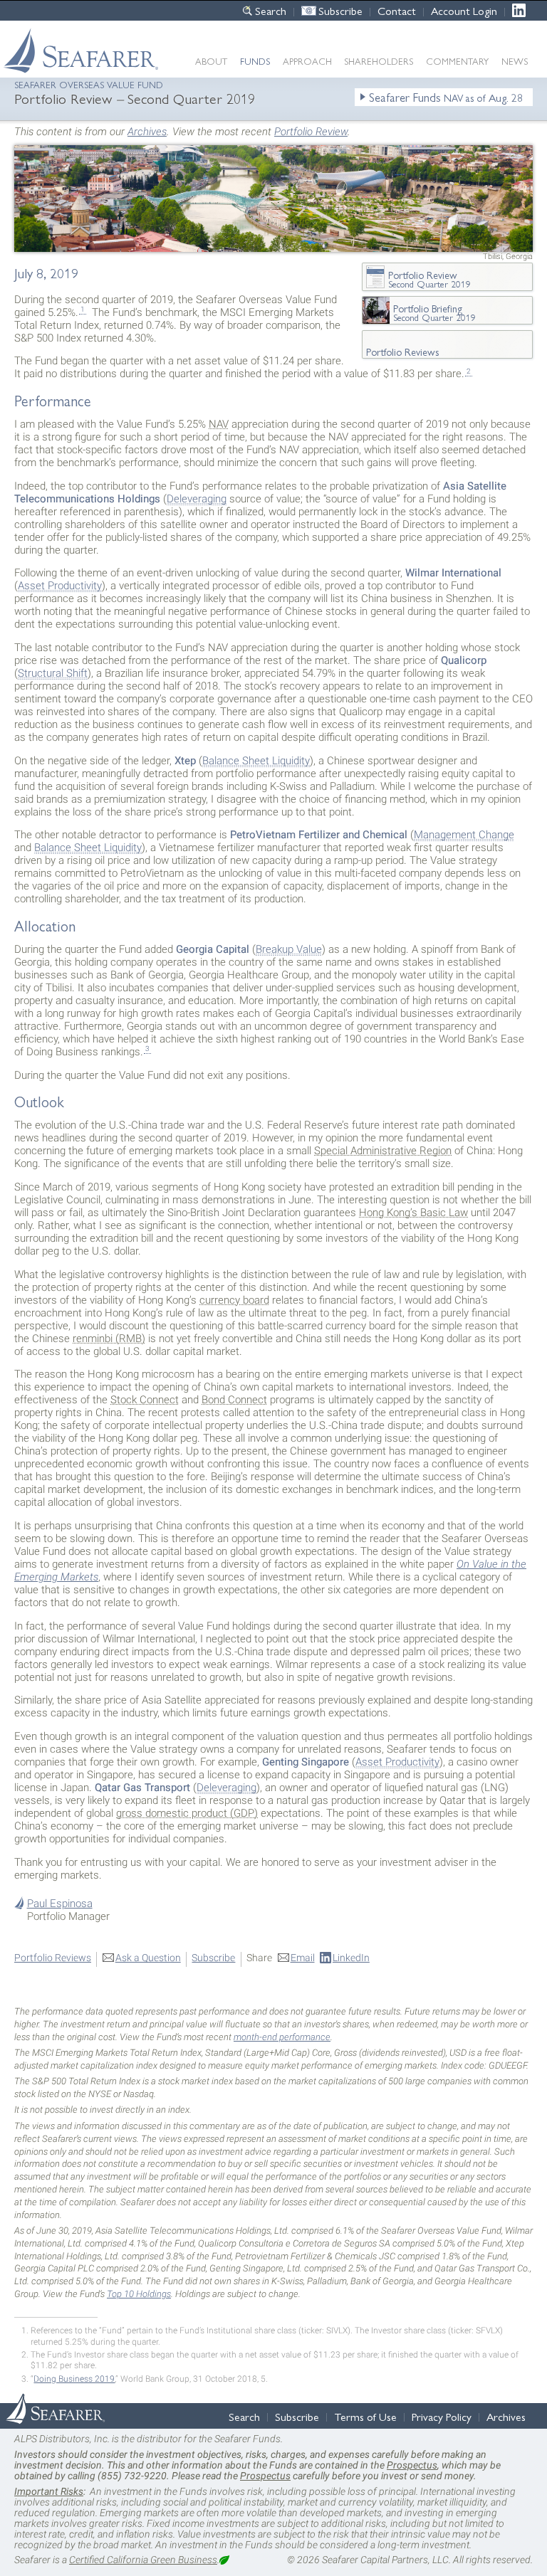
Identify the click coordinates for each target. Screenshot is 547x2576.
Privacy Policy (442, 2416)
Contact (397, 10)
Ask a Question (148, 1958)
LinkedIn (522, 10)
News (515, 61)
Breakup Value (289, 949)
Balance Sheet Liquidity (256, 761)
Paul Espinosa (60, 1904)
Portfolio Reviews (53, 1958)
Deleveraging (197, 499)
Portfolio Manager (68, 1916)
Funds (255, 61)
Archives (147, 132)
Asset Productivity (60, 586)
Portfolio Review (311, 132)
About (211, 61)
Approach (307, 61)
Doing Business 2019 (74, 2379)
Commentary (457, 61)
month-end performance (282, 2037)
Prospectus (412, 2465)
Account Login (464, 10)
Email (303, 1958)
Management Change (464, 835)
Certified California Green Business (143, 2560)
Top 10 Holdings (139, 2294)
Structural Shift (53, 673)
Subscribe (340, 10)
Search (271, 10)
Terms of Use (365, 2416)
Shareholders (379, 61)
